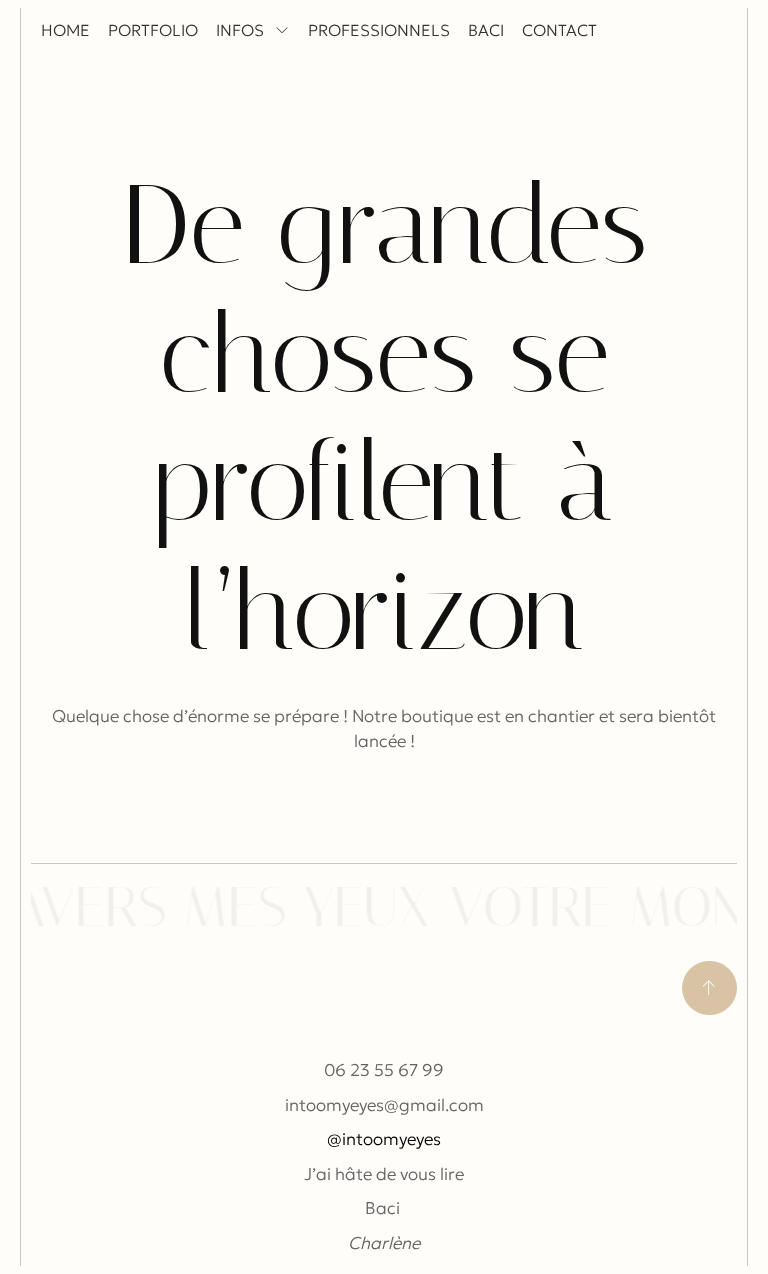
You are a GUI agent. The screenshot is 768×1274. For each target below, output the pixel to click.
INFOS (240, 30)
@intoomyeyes (384, 1139)
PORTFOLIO (153, 30)
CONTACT (559, 30)
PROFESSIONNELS (379, 30)
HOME (65, 30)
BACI (486, 30)
